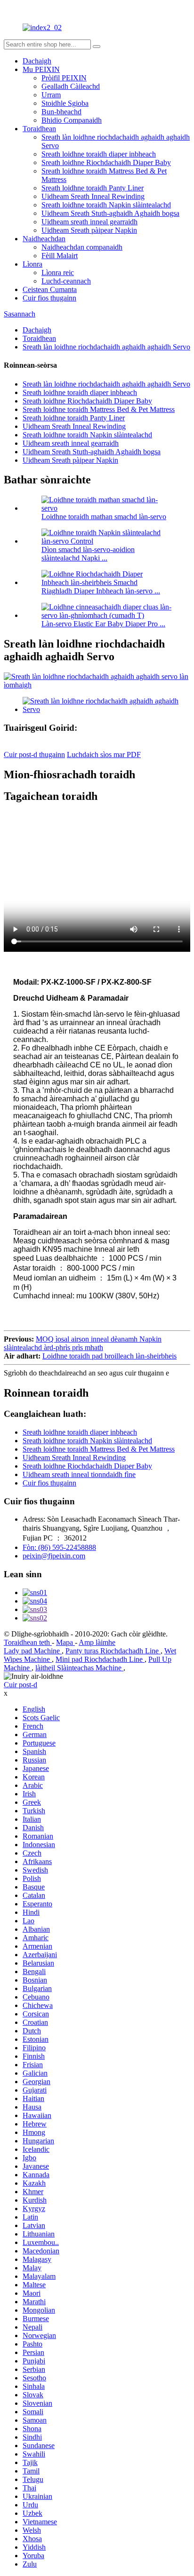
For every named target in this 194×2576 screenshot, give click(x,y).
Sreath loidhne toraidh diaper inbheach (99, 154)
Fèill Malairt (60, 256)
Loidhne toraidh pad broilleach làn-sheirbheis (109, 1356)
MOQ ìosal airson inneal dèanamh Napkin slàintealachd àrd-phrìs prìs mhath (83, 1343)
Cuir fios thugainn (49, 298)
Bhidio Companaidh (72, 120)
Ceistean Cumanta (50, 289)
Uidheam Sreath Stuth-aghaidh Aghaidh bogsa (110, 213)
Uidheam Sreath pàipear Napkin (89, 230)
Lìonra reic (58, 273)
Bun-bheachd (61, 112)
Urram (51, 95)
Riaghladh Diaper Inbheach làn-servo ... (101, 591)
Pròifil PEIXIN (64, 78)
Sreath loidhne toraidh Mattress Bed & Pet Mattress (99, 409)
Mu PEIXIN (41, 69)
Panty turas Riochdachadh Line (113, 1651)
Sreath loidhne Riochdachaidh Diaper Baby (106, 162)
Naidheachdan (44, 239)
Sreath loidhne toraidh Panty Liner (93, 188)
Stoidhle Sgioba (65, 103)
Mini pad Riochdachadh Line (100, 1659)
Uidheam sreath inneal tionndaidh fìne (79, 1474)
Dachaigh (37, 61)
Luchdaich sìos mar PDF (104, 755)
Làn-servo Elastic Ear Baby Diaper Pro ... (103, 624)
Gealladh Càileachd (71, 86)
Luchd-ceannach (66, 281)
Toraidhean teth (28, 1642)
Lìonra (32, 264)
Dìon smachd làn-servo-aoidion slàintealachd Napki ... (88, 554)
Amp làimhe (97, 1642)
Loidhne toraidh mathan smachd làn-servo (104, 517)
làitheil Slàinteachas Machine (79, 1668)
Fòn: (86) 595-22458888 (59, 1547)
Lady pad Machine (33, 1651)
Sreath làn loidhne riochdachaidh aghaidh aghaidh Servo (106, 347)
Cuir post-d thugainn (34, 755)
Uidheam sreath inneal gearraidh (89, 222)
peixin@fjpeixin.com (54, 1556)
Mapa (65, 1642)
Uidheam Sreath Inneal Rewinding (93, 196)
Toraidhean (39, 129)
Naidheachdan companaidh (82, 247)
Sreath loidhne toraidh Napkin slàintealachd (106, 205)
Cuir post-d (20, 1685)
